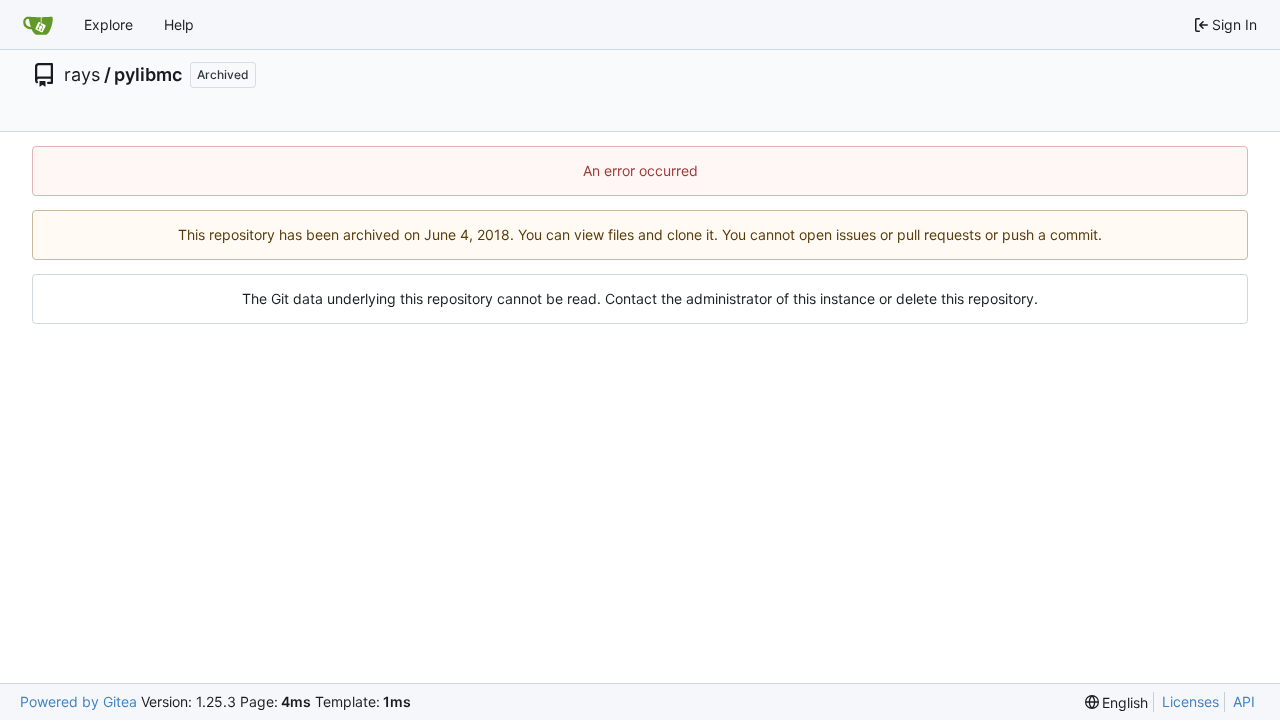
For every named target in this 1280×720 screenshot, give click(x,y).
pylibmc (148, 75)
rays (82, 75)
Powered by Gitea (78, 701)
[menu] (1117, 702)
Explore (108, 24)
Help (179, 24)
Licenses (1190, 701)
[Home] (38, 25)
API (1244, 701)
